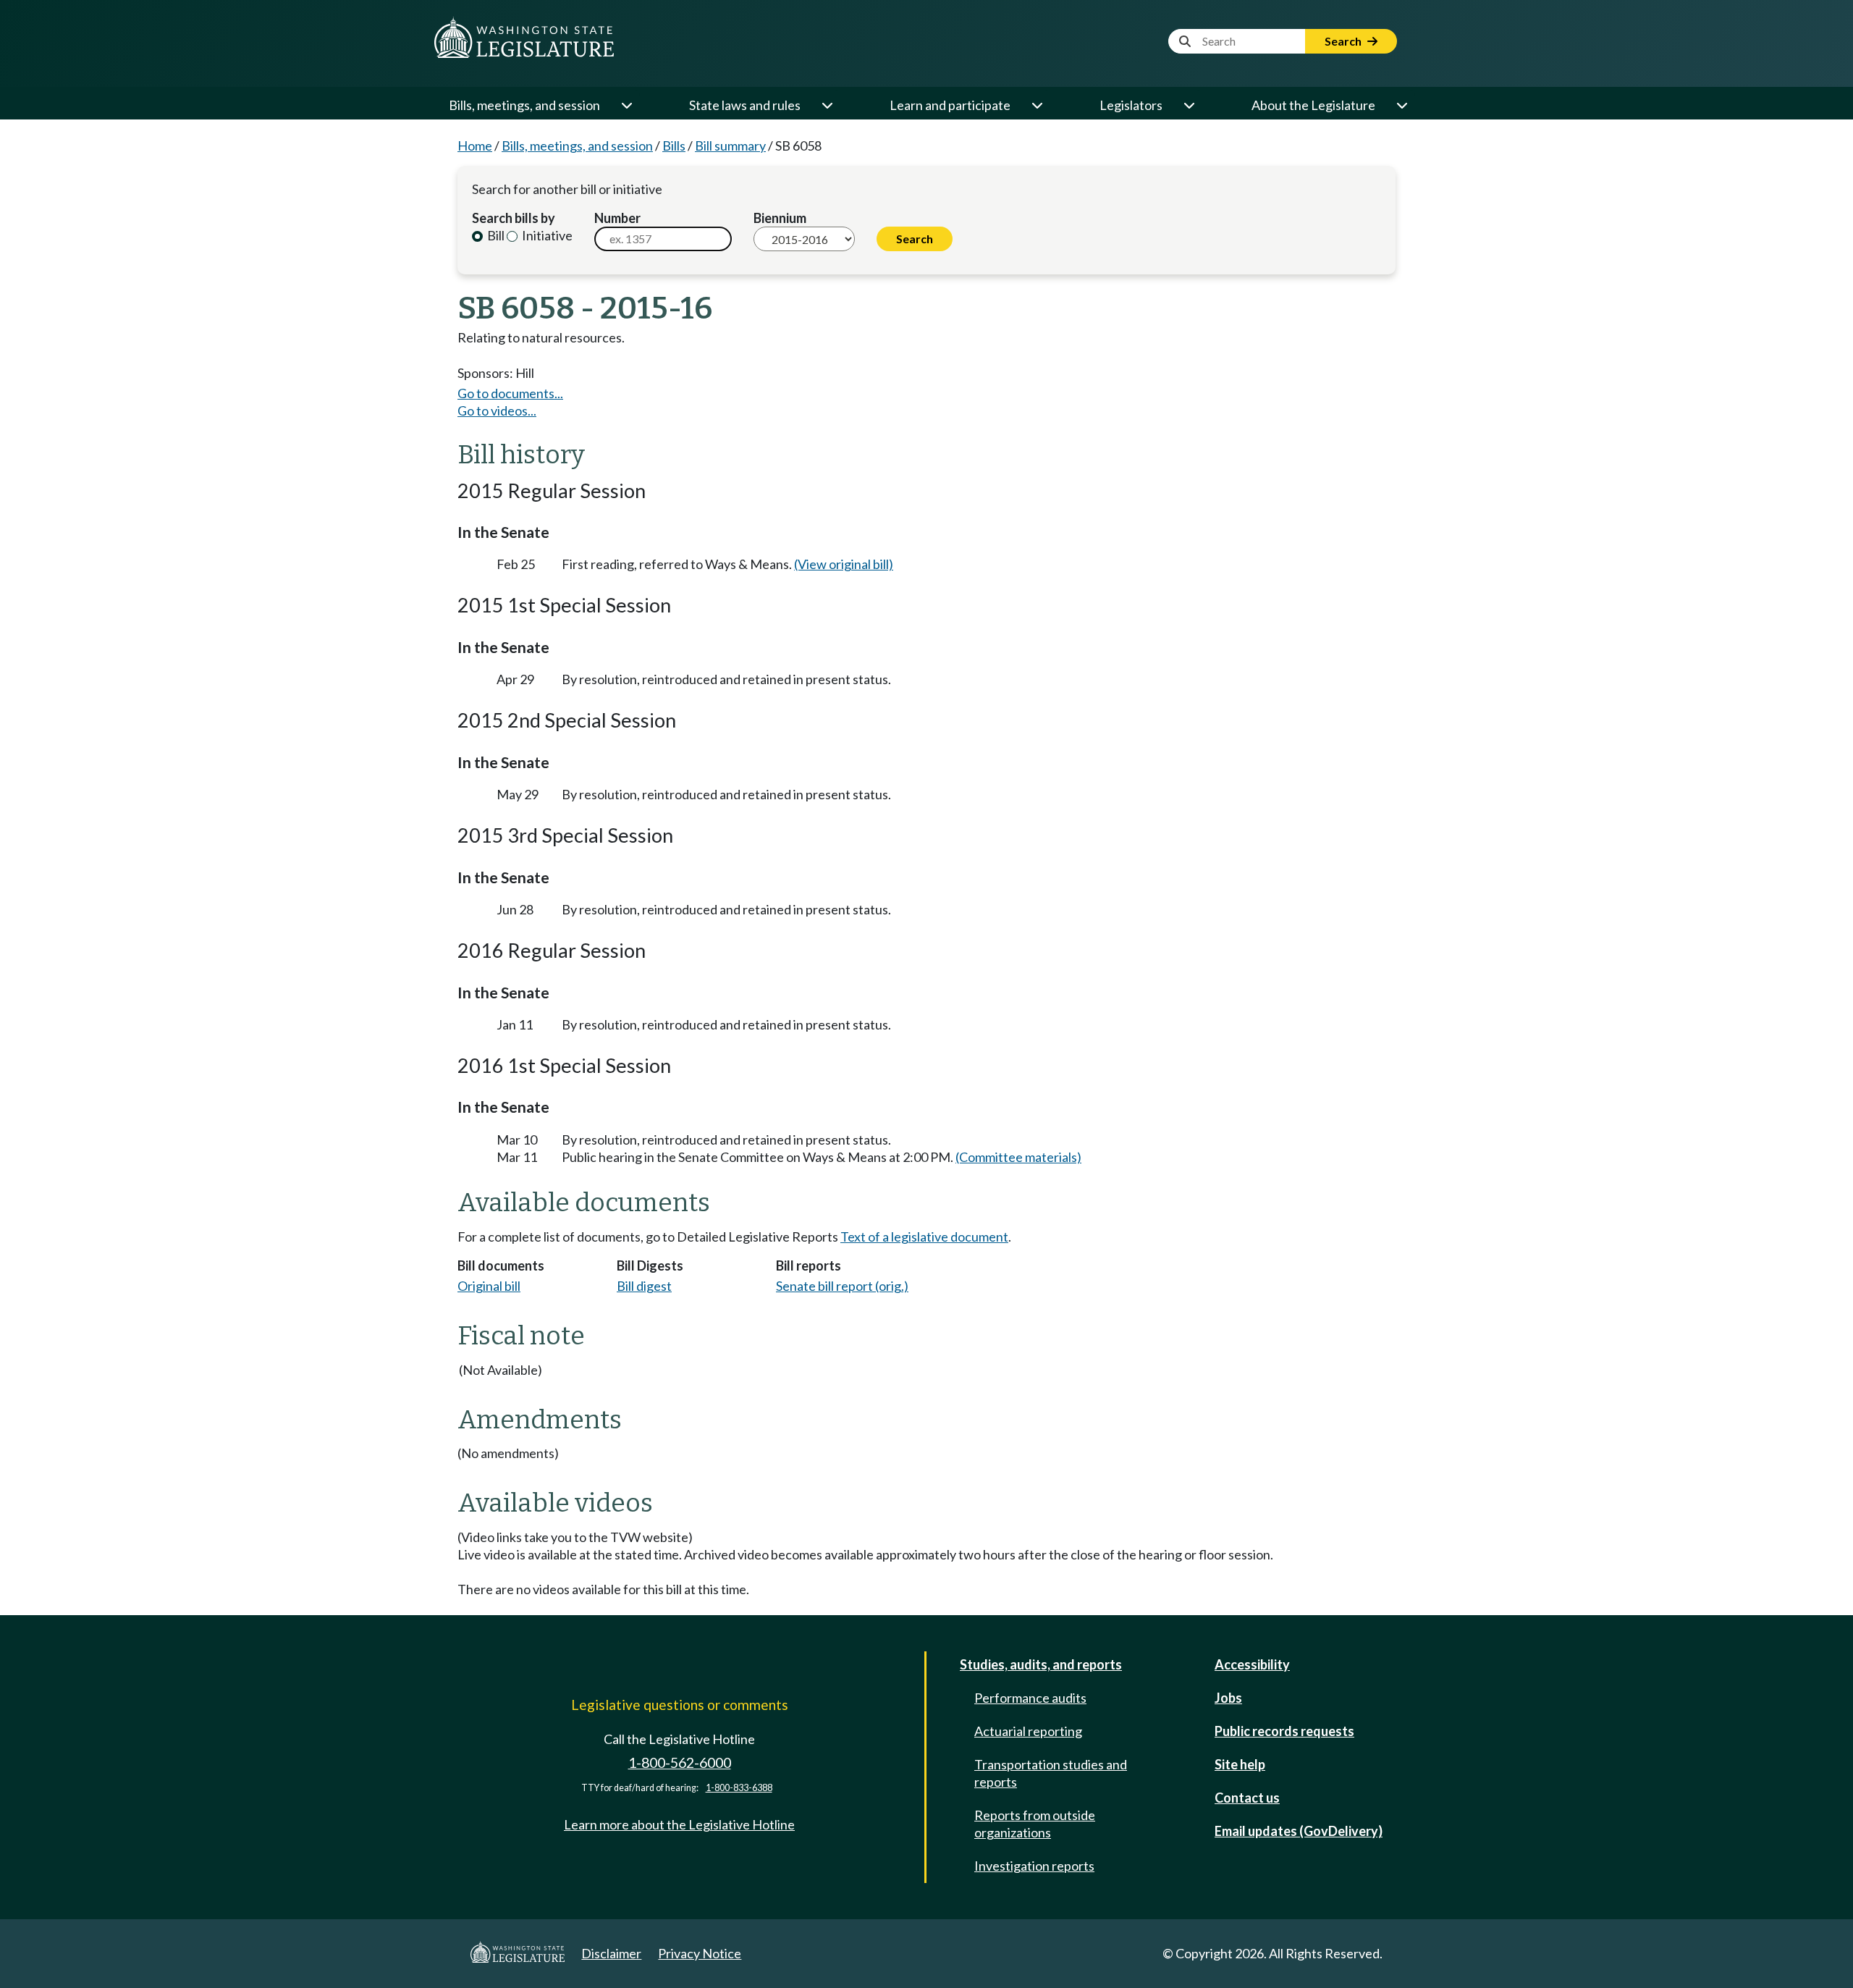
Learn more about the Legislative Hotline (679, 1824)
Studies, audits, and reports (1041, 1664)
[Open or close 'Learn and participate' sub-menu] (1037, 105)
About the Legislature (1313, 105)
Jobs (1228, 1698)
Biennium (780, 218)
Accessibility (1252, 1664)
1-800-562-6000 (680, 1762)
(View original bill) (844, 564)
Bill (495, 235)
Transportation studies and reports (1051, 1773)
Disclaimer (611, 1953)
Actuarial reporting (1028, 1731)
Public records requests (1284, 1731)
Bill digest (644, 1286)
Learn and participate (950, 105)
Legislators (1131, 105)
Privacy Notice (700, 1953)
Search (1344, 41)
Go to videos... (497, 410)
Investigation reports (1034, 1866)
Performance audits (1030, 1698)
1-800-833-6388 (739, 1788)
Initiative (546, 235)
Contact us (1247, 1798)
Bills (674, 146)
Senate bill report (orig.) (842, 1286)
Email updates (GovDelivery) (1299, 1831)
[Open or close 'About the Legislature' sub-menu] (1401, 105)
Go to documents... (510, 393)
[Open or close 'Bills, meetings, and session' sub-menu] (626, 105)
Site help (1240, 1764)
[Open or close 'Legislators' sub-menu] (1189, 105)
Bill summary (730, 146)
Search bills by (514, 218)
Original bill (489, 1286)
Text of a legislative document (924, 1237)
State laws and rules (745, 105)
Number (617, 218)
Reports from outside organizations (1035, 1824)
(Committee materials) (1018, 1157)
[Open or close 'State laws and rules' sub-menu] (827, 105)
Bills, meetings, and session (524, 105)
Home (475, 146)
